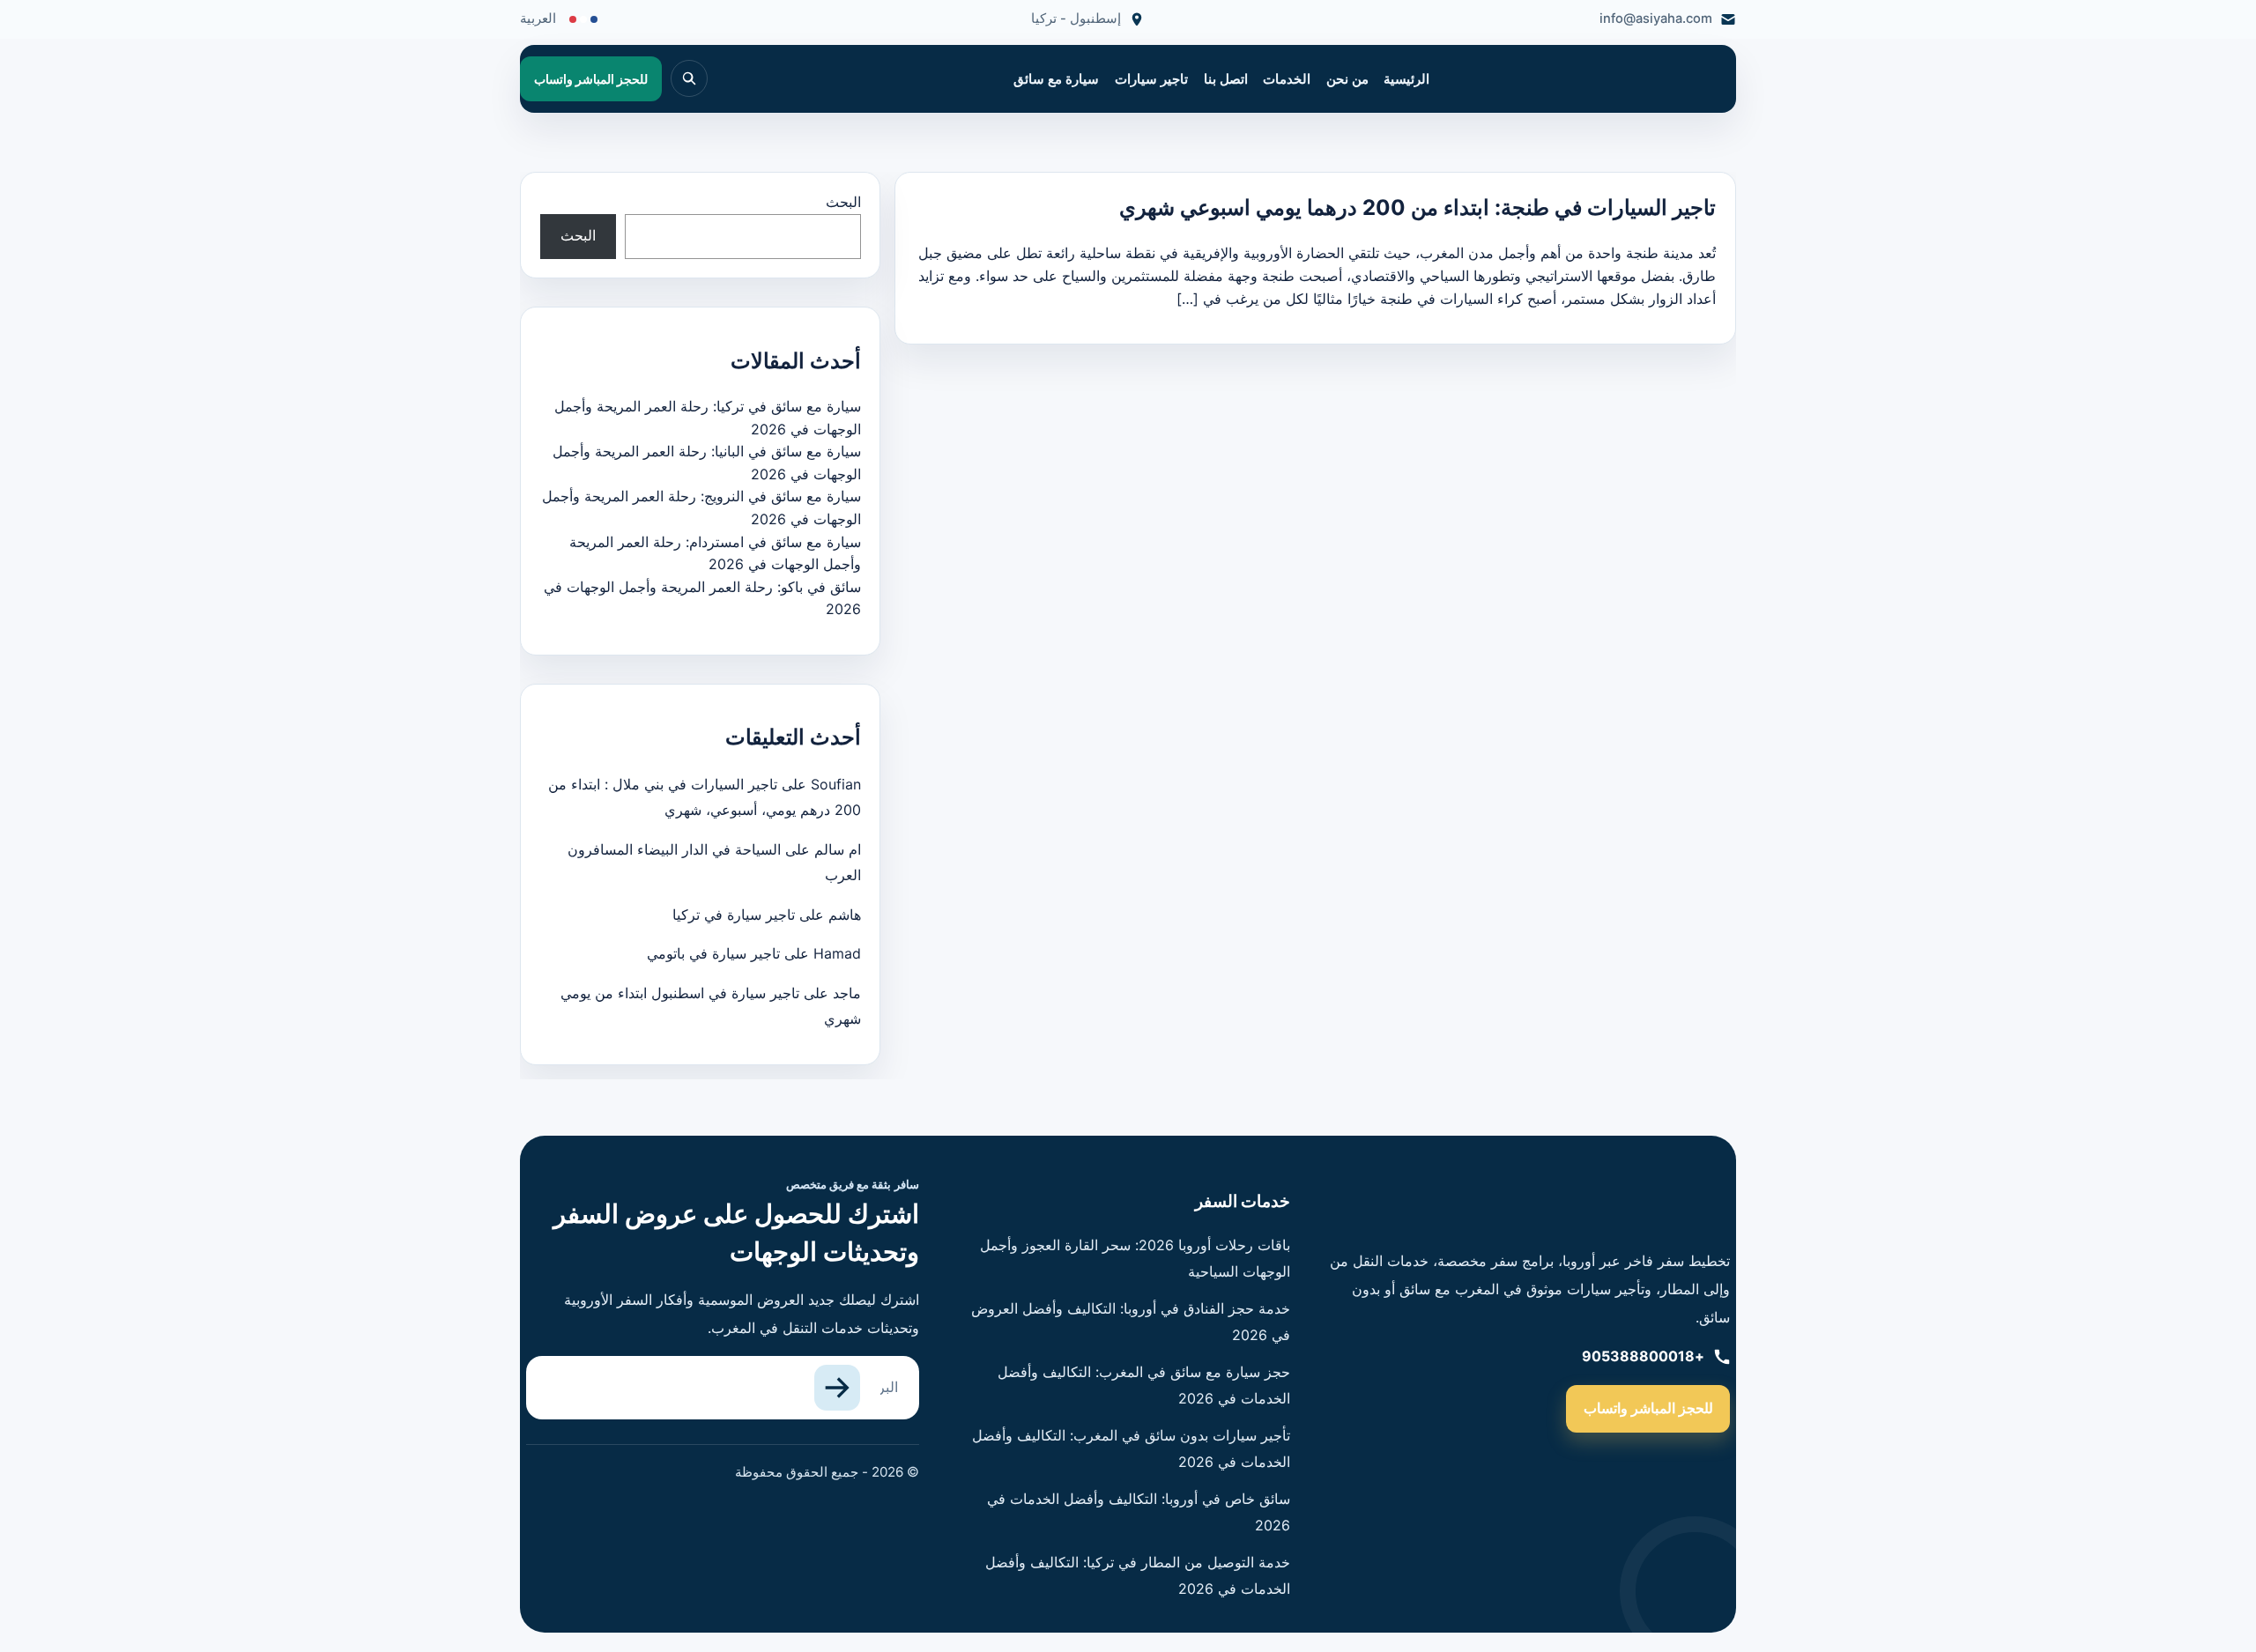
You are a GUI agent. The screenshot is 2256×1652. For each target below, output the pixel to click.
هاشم (845, 915)
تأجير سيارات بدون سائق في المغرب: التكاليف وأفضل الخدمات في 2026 (1131, 1448)
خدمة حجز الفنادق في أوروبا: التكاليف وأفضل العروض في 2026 (1131, 1322)
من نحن (1347, 79)
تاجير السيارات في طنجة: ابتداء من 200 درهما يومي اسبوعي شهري (1417, 207)
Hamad (837, 953)
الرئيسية (1406, 79)
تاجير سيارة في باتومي (713, 953)
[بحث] (689, 78)
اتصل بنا (1226, 79)
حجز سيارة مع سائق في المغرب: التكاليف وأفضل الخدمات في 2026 (1144, 1385)
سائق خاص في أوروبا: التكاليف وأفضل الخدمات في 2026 (1139, 1512)
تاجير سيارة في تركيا (734, 915)
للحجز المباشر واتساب (1648, 1408)
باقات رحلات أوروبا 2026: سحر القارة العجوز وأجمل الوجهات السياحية (1135, 1258)
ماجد (847, 993)
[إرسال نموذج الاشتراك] (837, 1388)
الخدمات (1287, 79)
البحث (843, 202)
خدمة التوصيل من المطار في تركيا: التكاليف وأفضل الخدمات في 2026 (1138, 1575)
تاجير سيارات (1151, 79)
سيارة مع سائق (1056, 79)
